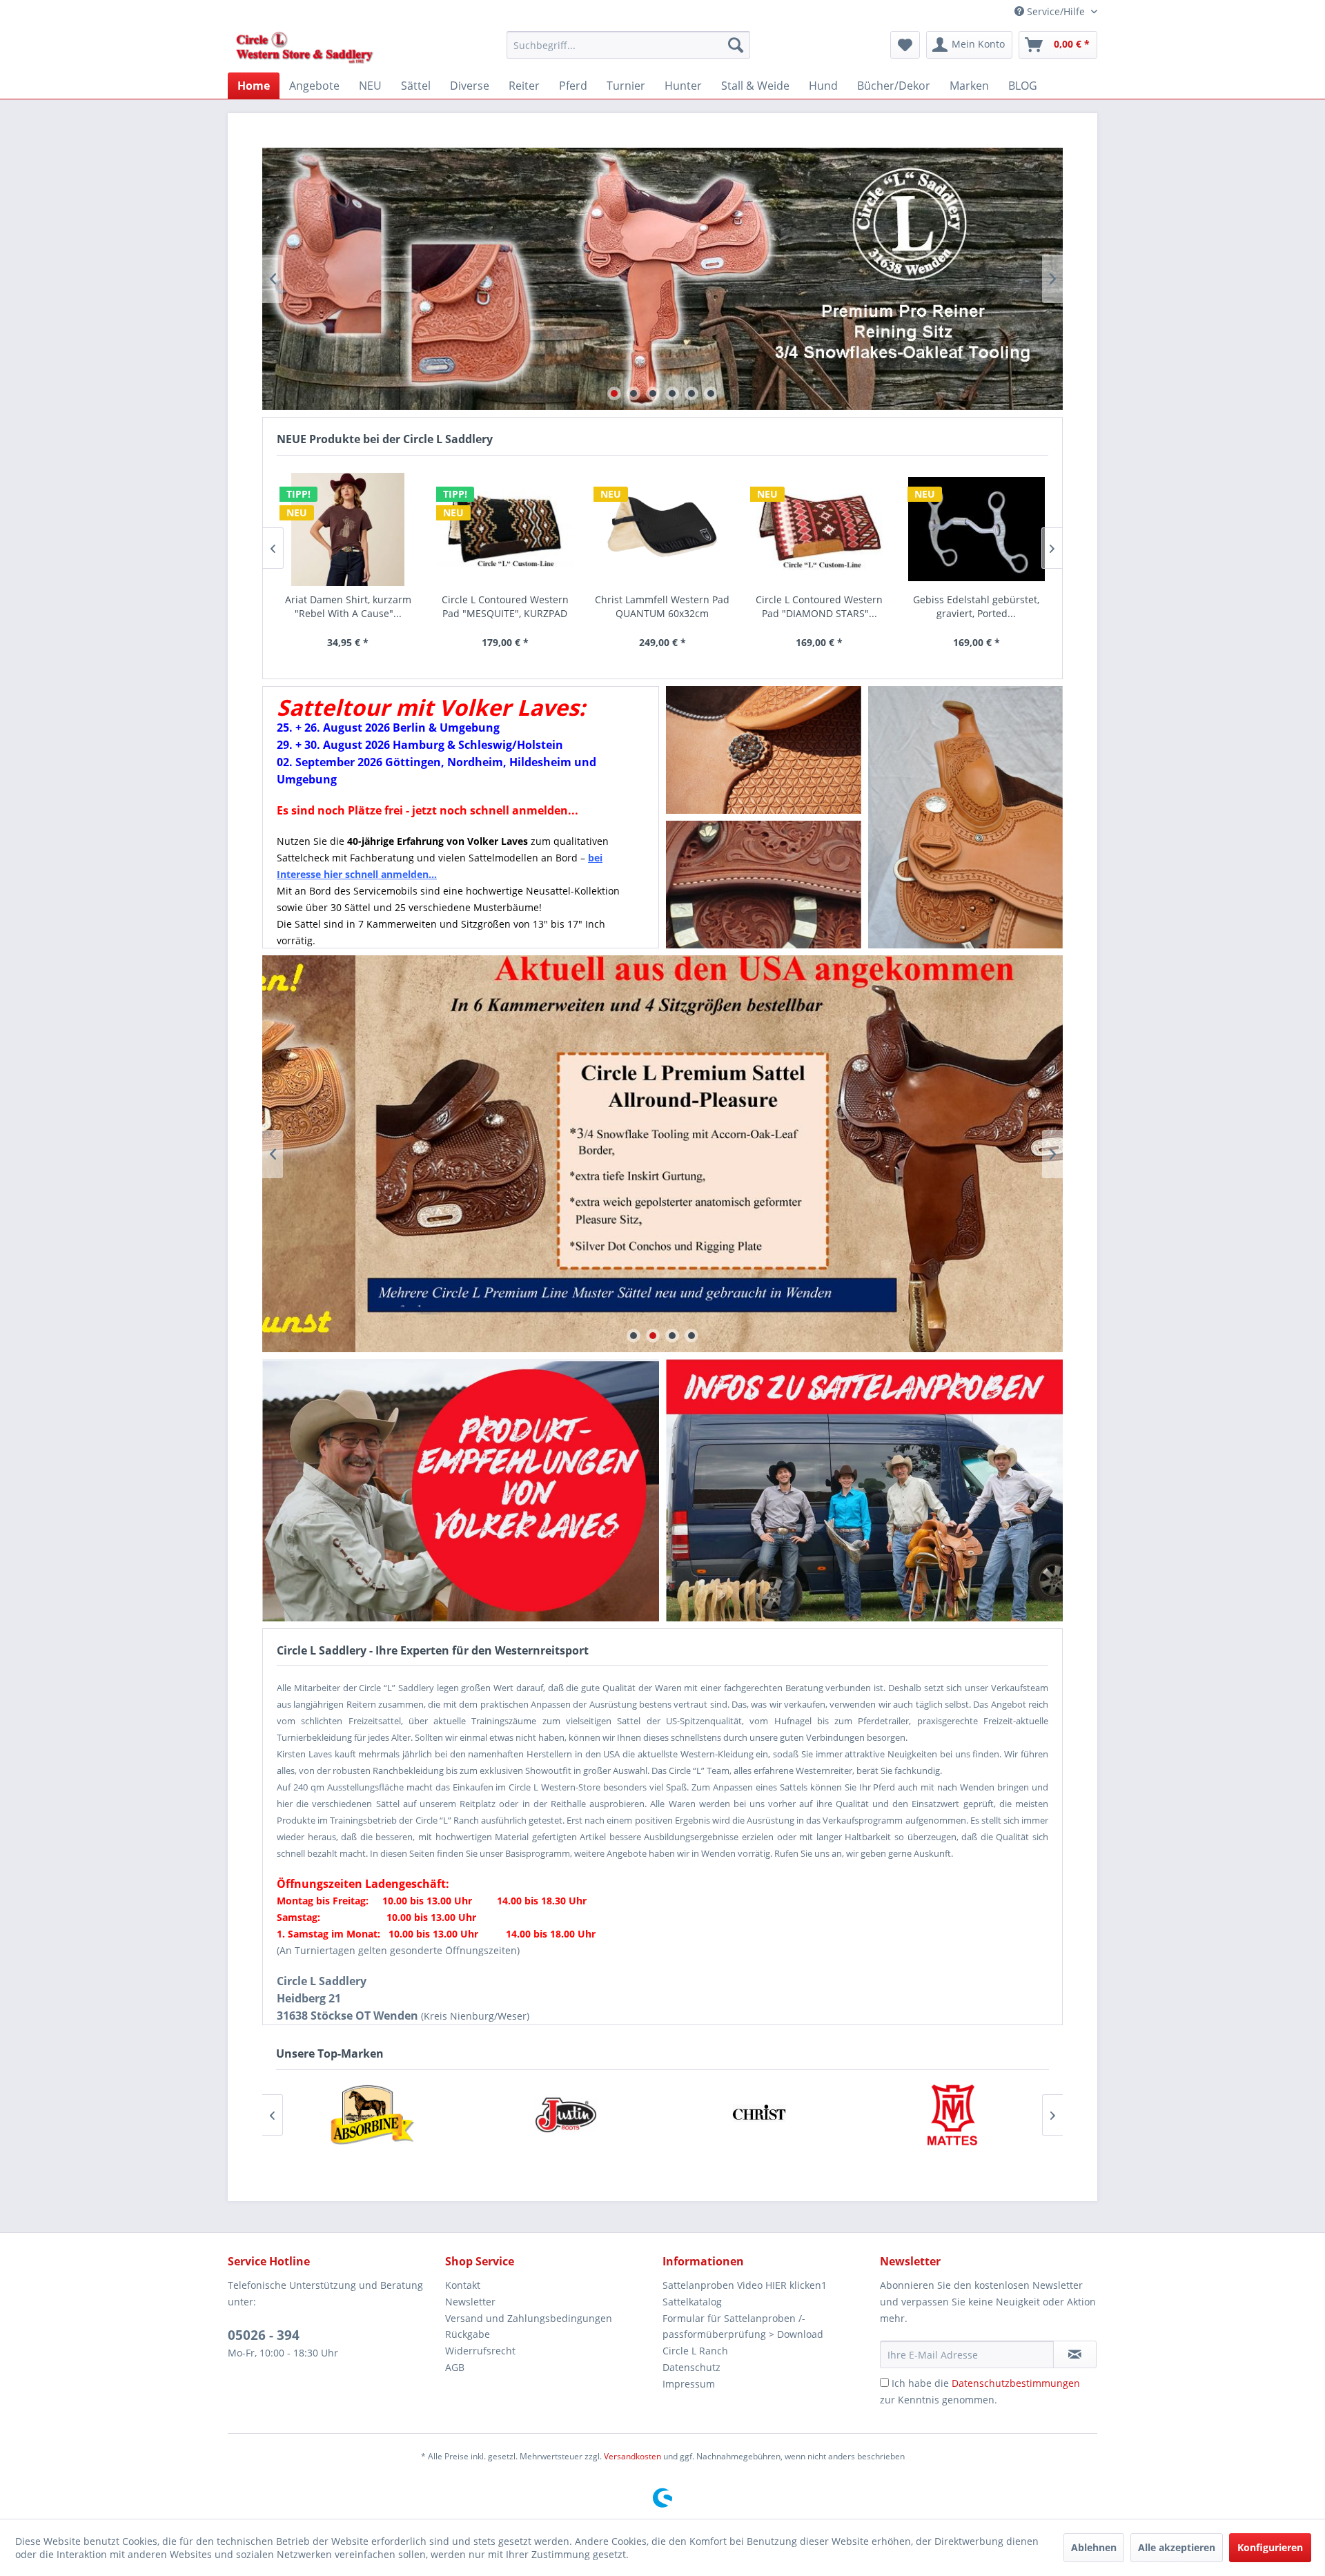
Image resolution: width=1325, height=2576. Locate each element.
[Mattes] (759, 2115)
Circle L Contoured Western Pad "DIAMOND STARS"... (662, 606)
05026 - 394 (264, 2335)
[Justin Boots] (373, 2115)
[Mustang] (952, 2115)
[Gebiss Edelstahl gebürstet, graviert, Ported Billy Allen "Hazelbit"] (819, 529)
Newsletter (470, 2302)
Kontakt (463, 2285)
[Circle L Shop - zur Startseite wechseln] (305, 48)
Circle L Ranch (695, 2351)
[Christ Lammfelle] (566, 2115)
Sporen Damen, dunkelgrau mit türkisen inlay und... (976, 606)
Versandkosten (632, 2456)
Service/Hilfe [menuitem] (1056, 11)
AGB (455, 2367)
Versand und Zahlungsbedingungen (529, 2318)
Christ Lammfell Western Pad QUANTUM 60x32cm (505, 606)
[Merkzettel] (905, 45)
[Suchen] (736, 45)
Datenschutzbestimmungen (1016, 2383)
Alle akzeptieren (1177, 2547)
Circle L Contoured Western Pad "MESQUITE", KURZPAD (348, 606)
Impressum (689, 2384)
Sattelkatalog (692, 2302)
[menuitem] (628, 45)
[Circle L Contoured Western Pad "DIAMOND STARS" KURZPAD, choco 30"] (662, 529)
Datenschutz (691, 2367)
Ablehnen (1094, 2547)
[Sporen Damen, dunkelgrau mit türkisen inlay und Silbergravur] (976, 529)
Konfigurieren (1270, 2547)
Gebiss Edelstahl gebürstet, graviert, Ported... (819, 606)
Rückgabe (468, 2334)
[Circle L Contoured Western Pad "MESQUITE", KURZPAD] (348, 529)
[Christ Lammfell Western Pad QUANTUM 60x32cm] (505, 529)
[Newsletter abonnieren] (1075, 2354)
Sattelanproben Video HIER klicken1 (745, 2285)
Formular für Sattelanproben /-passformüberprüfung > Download (743, 2326)
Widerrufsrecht (480, 2351)
